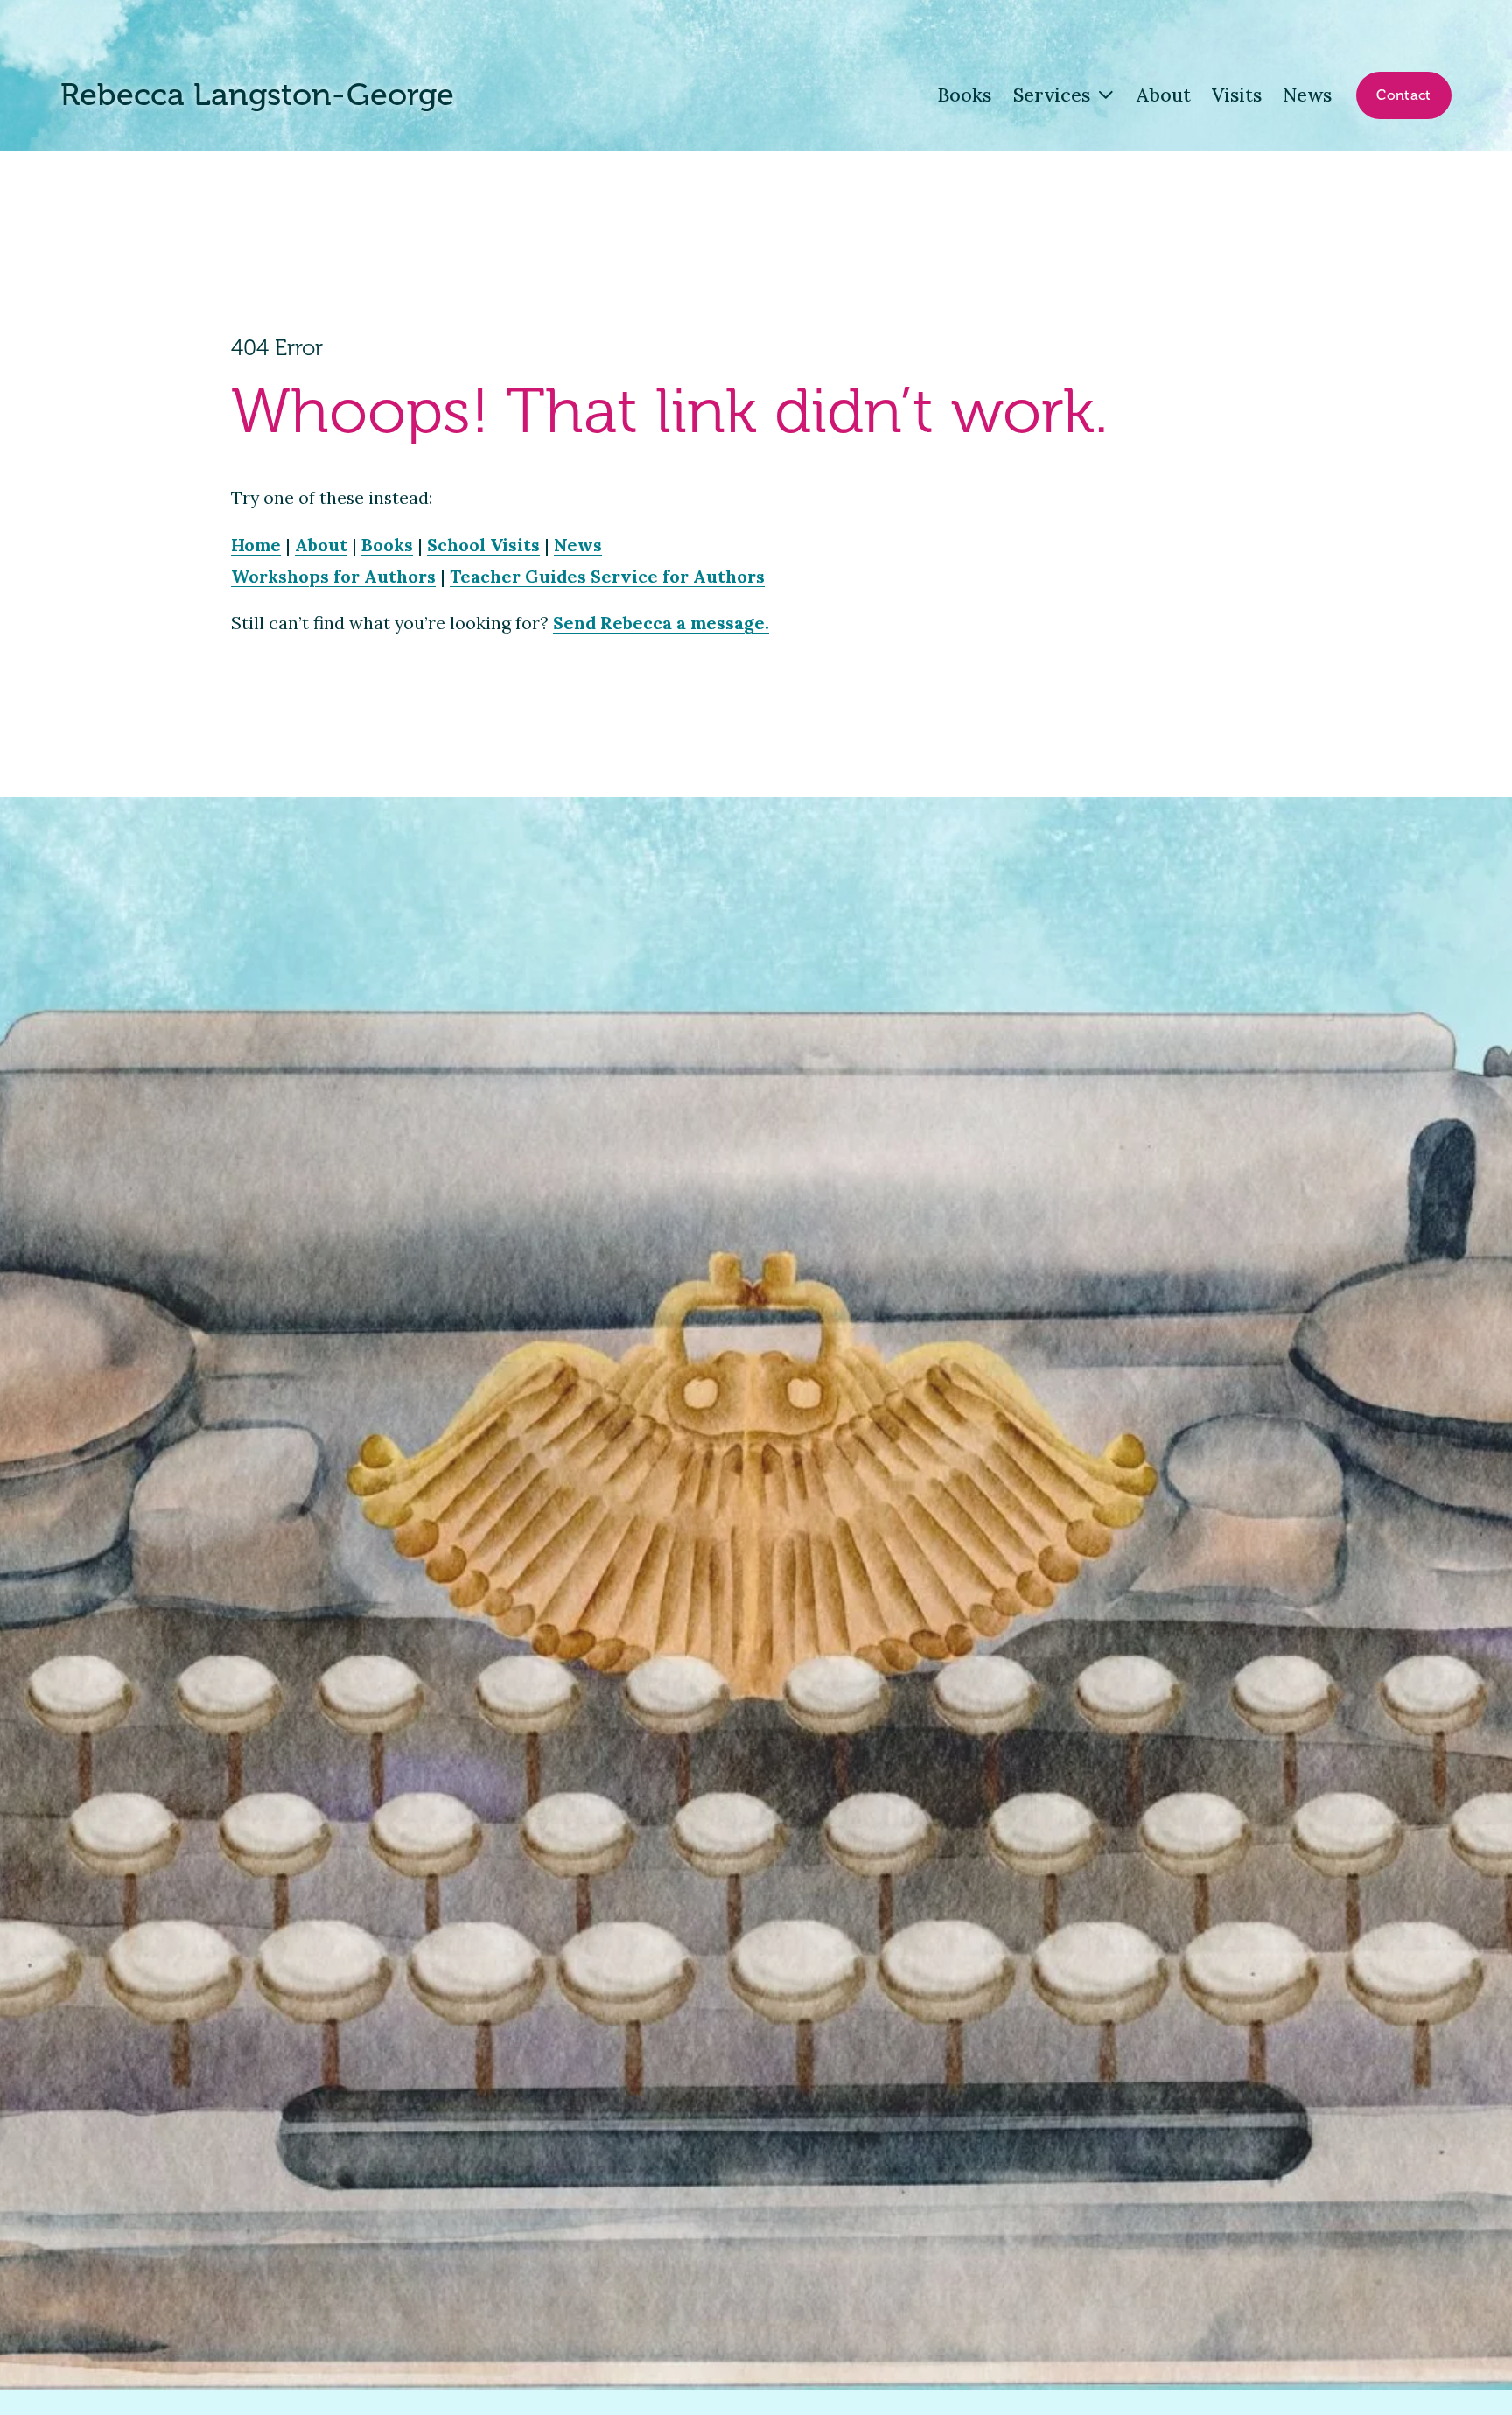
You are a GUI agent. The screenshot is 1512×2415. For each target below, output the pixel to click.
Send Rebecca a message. (661, 623)
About (1164, 94)
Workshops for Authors (333, 576)
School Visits (483, 545)
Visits (1237, 94)
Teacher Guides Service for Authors (607, 576)
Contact (1403, 95)
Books (964, 94)
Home (256, 545)
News (1307, 94)
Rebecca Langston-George (257, 95)
